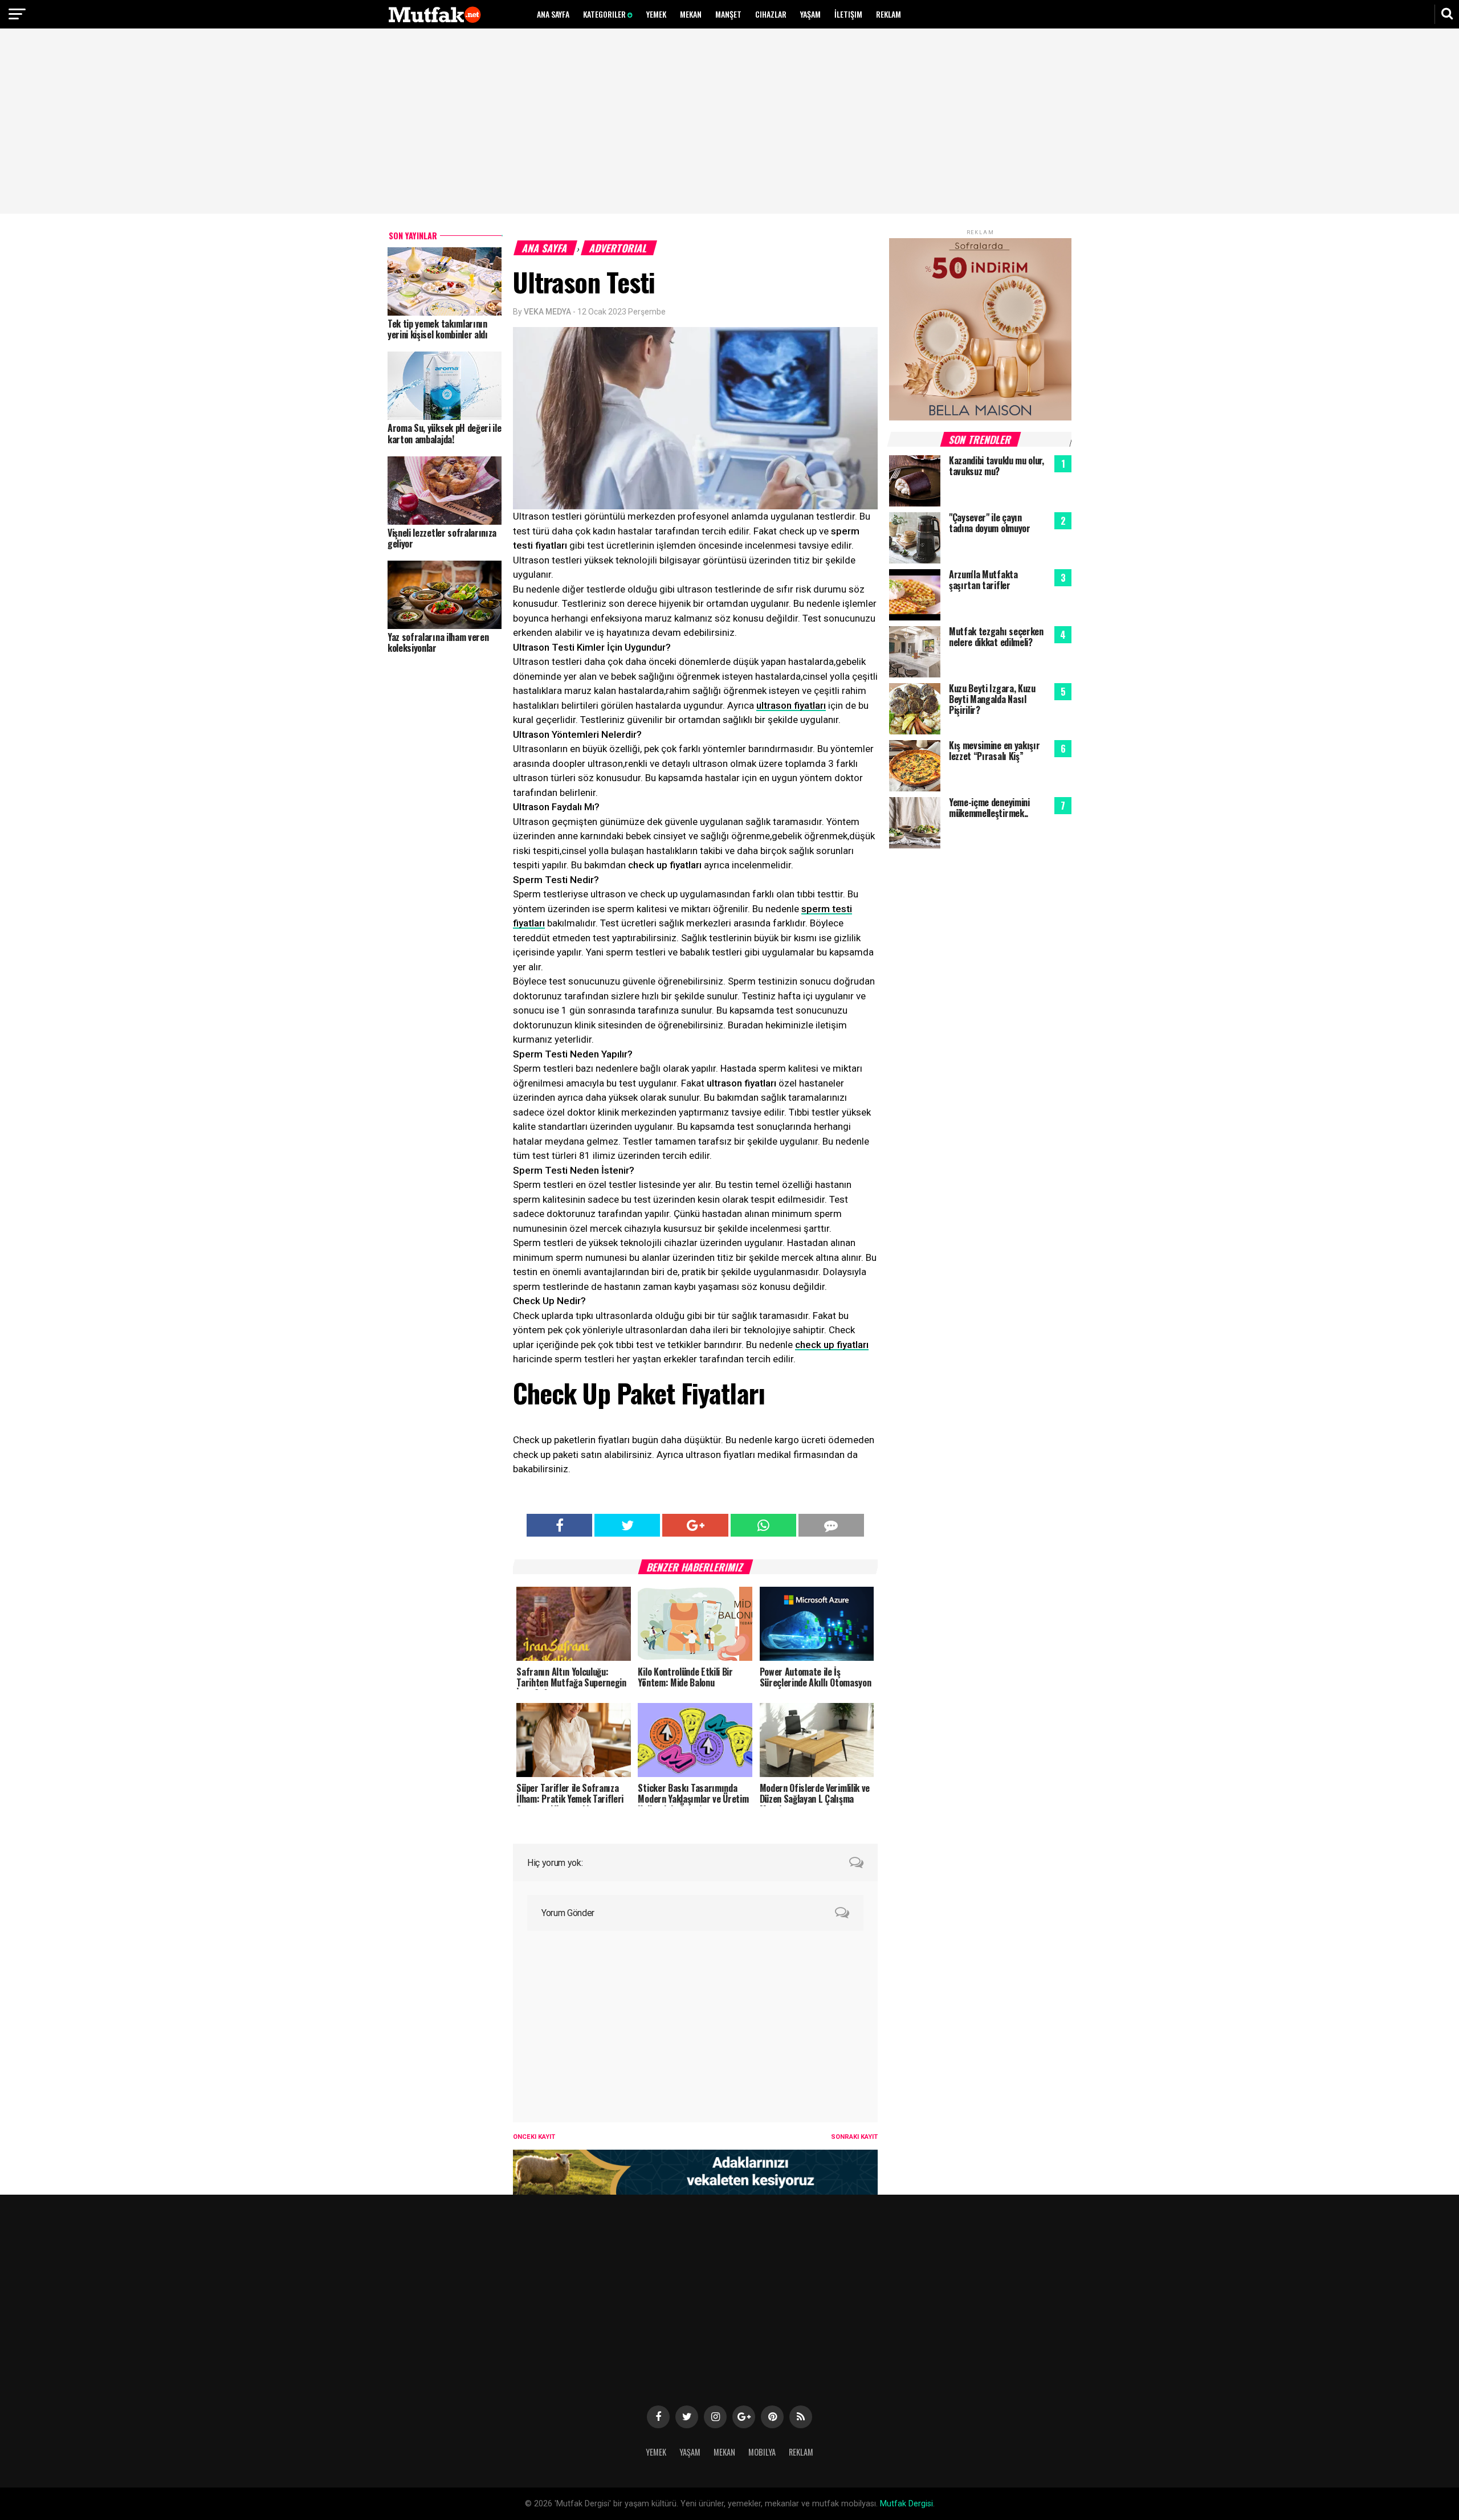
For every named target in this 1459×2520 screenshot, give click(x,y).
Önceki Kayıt (534, 2137)
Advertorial (619, 248)
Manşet (728, 14)
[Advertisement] (729, 122)
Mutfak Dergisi (906, 2504)
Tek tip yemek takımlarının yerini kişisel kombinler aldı (438, 329)
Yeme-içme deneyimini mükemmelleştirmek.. (989, 808)
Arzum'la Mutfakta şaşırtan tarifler (983, 580)
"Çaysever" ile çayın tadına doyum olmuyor (990, 523)
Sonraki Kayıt (854, 2137)
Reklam (889, 14)
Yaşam (810, 14)
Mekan (691, 14)
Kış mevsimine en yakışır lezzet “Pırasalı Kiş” (994, 751)
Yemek (656, 14)
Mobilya (762, 2452)
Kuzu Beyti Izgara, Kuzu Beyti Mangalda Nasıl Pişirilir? (992, 699)
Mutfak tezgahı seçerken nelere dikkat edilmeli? (996, 637)
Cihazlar (771, 14)
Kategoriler (605, 14)
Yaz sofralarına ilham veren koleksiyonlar (438, 642)
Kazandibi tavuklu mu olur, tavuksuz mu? (997, 466)
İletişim (848, 14)
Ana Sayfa (553, 14)
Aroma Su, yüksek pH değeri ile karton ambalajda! (444, 433)
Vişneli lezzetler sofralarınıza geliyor (442, 538)
